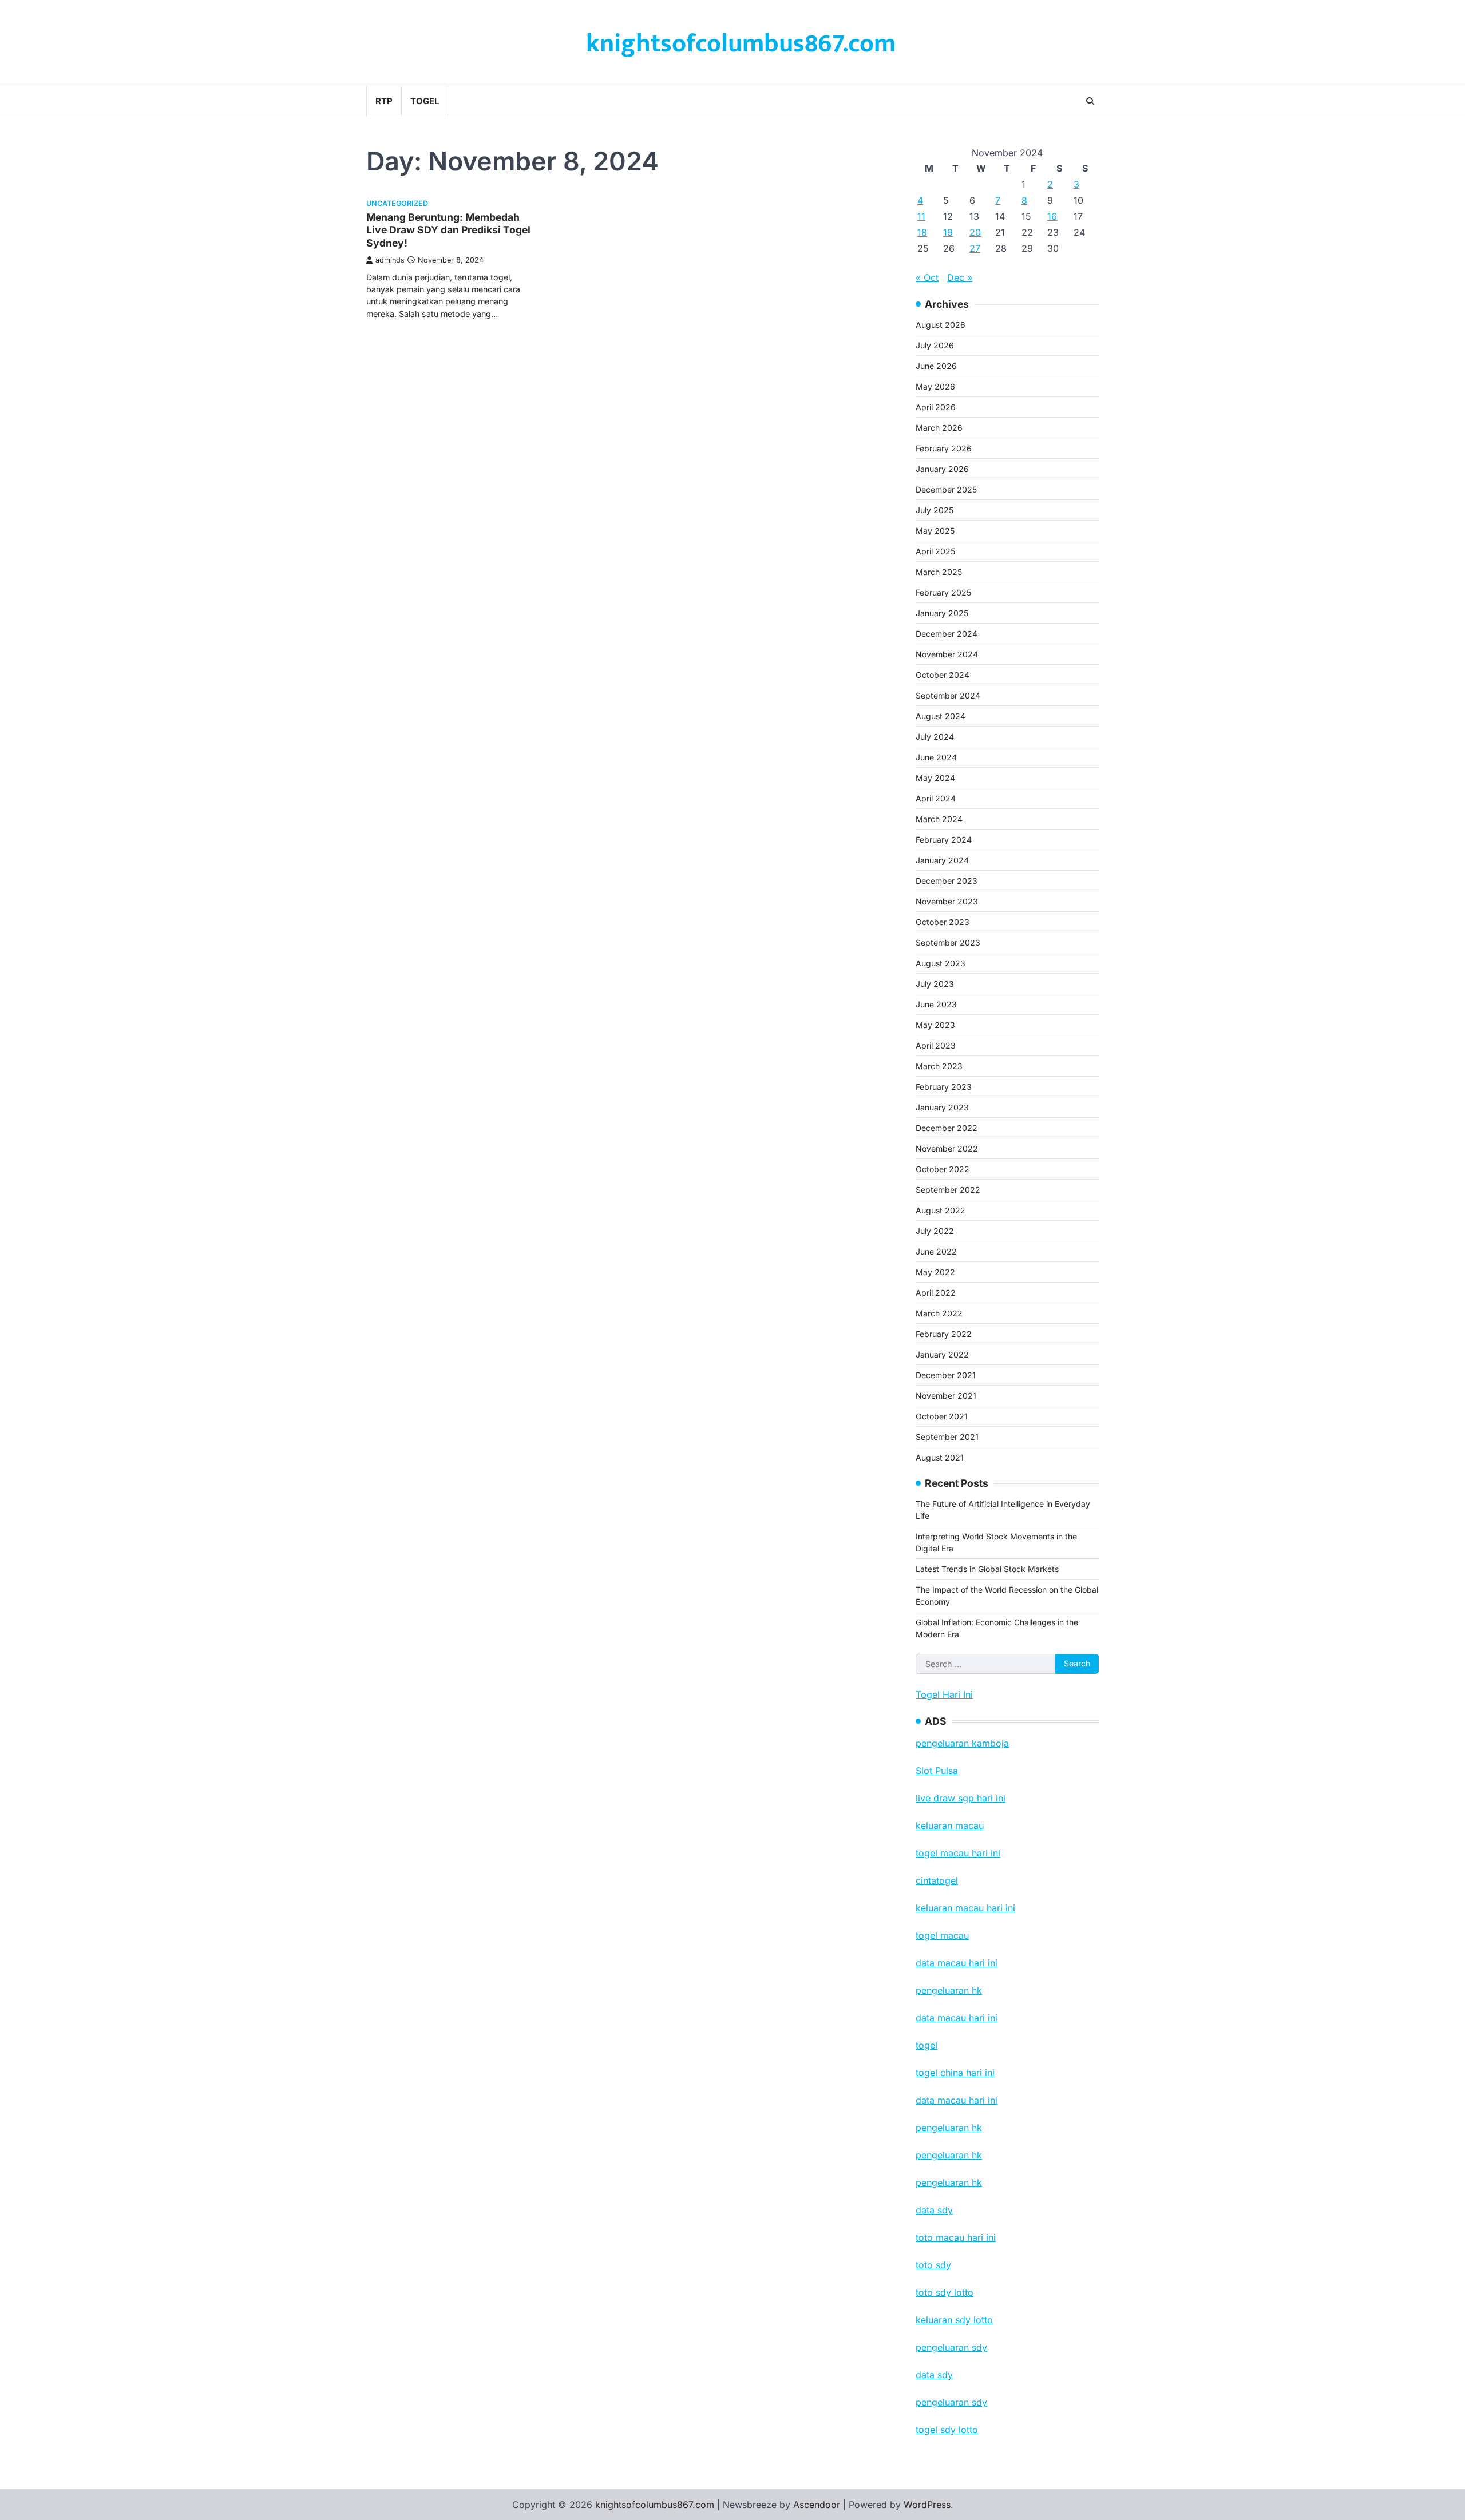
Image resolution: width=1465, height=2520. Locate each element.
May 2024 (935, 778)
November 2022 (947, 1148)
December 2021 (946, 1375)
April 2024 (936, 798)
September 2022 (948, 1190)
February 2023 (944, 1087)
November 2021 (946, 1396)
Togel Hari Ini (944, 1694)
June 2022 (936, 1251)
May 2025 (935, 531)
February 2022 (944, 1334)
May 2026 (935, 386)
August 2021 (940, 1457)
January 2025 (942, 613)
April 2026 (936, 407)
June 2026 (936, 366)
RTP (384, 101)
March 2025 (939, 572)
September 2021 (947, 1437)
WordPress (927, 2505)
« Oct (927, 277)
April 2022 (936, 1293)
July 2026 (935, 345)
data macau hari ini (957, 2100)
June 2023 (936, 1004)
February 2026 (944, 448)
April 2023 (936, 1045)
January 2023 (942, 1107)
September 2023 (948, 942)
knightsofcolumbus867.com (741, 44)
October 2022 (943, 1169)
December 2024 (947, 634)
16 (1052, 216)
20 (975, 232)
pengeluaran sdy (951, 2402)
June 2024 (936, 757)
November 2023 (947, 901)
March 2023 (939, 1066)
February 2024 (944, 840)
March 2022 (939, 1313)
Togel (425, 101)
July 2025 (935, 510)
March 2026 (939, 428)
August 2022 (941, 1210)
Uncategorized (397, 203)
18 (922, 232)
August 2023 (941, 963)
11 (921, 216)
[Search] (1090, 101)
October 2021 (942, 1416)
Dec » (960, 277)
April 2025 (935, 551)
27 (975, 248)
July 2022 (935, 1231)
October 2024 (943, 675)
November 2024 (947, 654)
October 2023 (943, 922)
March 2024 (939, 819)
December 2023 (947, 881)
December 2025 (946, 489)
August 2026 (941, 325)
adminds (390, 260)
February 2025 (943, 592)
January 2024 (942, 860)
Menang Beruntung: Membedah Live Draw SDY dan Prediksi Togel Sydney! (448, 230)
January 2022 (942, 1354)
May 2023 (935, 1025)
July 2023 (935, 984)
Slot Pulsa (937, 1771)
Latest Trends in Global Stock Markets (987, 1569)
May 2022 (935, 1272)
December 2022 (947, 1128)
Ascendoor (817, 2505)
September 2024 (948, 695)
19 (948, 232)
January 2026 (942, 469)
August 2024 (941, 716)
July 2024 (935, 737)
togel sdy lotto (947, 2430)
